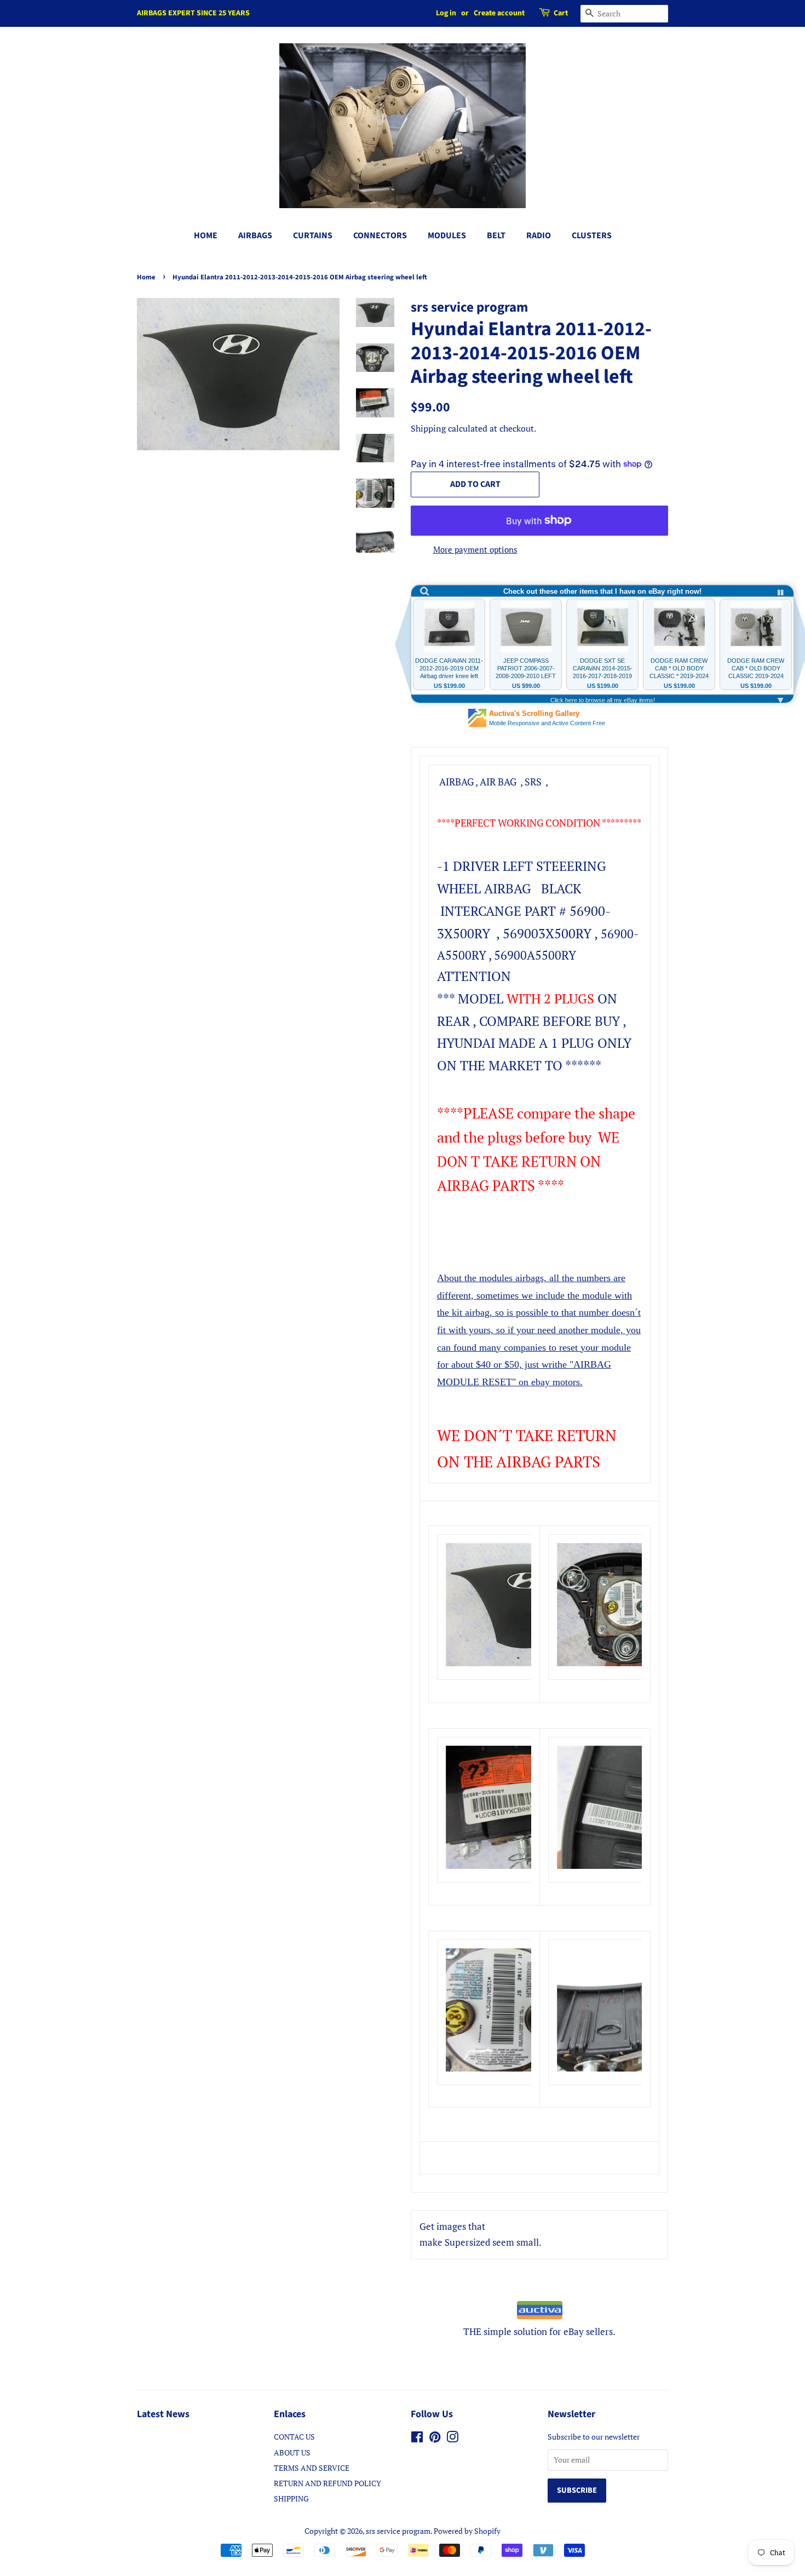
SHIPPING (291, 2498)
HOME (206, 236)
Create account (499, 13)
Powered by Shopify (467, 2531)
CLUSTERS (592, 236)
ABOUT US (292, 2452)
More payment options (475, 549)
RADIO (539, 236)
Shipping (428, 428)
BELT (496, 236)
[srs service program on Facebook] (417, 2439)
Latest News (163, 2414)
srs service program (398, 2531)
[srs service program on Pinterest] (435, 2439)
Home (146, 277)
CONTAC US (294, 2437)
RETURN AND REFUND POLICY (327, 2483)
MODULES (447, 236)
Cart (561, 13)
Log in (446, 13)
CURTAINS (313, 236)
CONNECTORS (380, 236)
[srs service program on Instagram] (452, 2439)
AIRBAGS (255, 236)
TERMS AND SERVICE (312, 2468)
